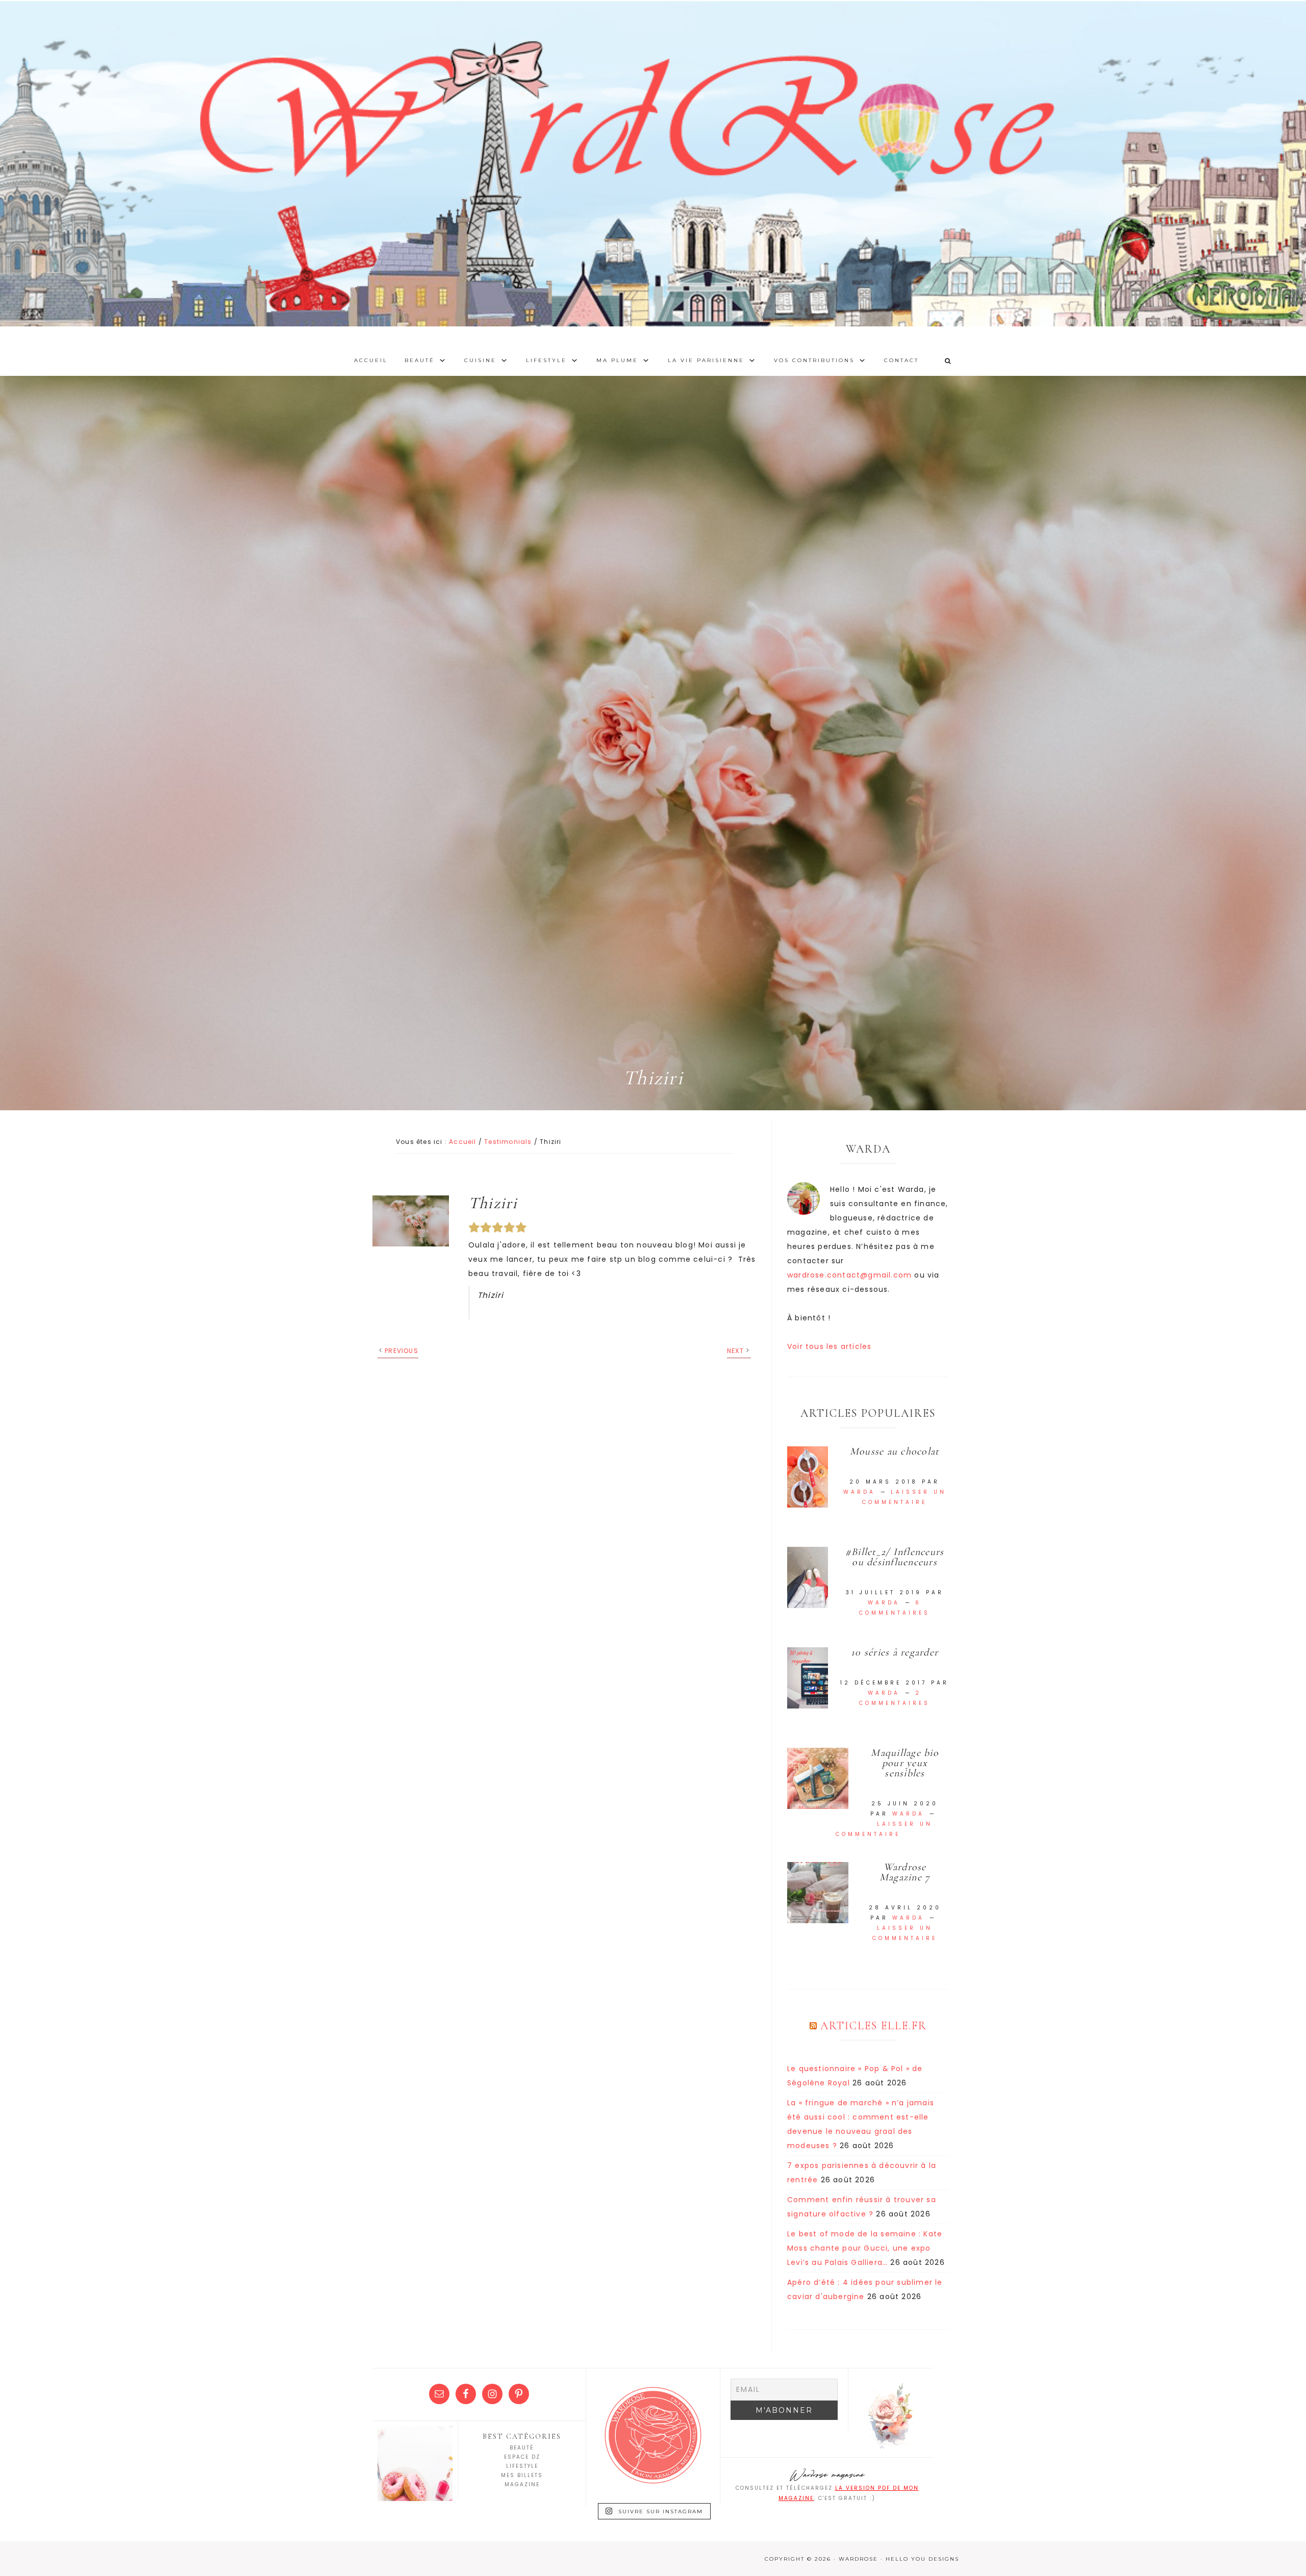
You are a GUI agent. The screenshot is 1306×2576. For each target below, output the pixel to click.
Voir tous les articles (829, 1346)
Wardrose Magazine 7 (905, 1872)
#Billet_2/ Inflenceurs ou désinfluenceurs (895, 1557)
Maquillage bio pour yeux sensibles (905, 1763)
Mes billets (522, 2475)
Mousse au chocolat (895, 1451)
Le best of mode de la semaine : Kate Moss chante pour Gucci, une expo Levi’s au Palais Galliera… (865, 2248)
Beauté (522, 2448)
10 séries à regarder (895, 1652)
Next (735, 1351)
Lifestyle (522, 2466)
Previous (401, 1351)
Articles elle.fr (874, 2026)
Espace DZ (522, 2457)
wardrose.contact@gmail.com (849, 1275)
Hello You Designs (922, 2559)
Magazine (522, 2484)
